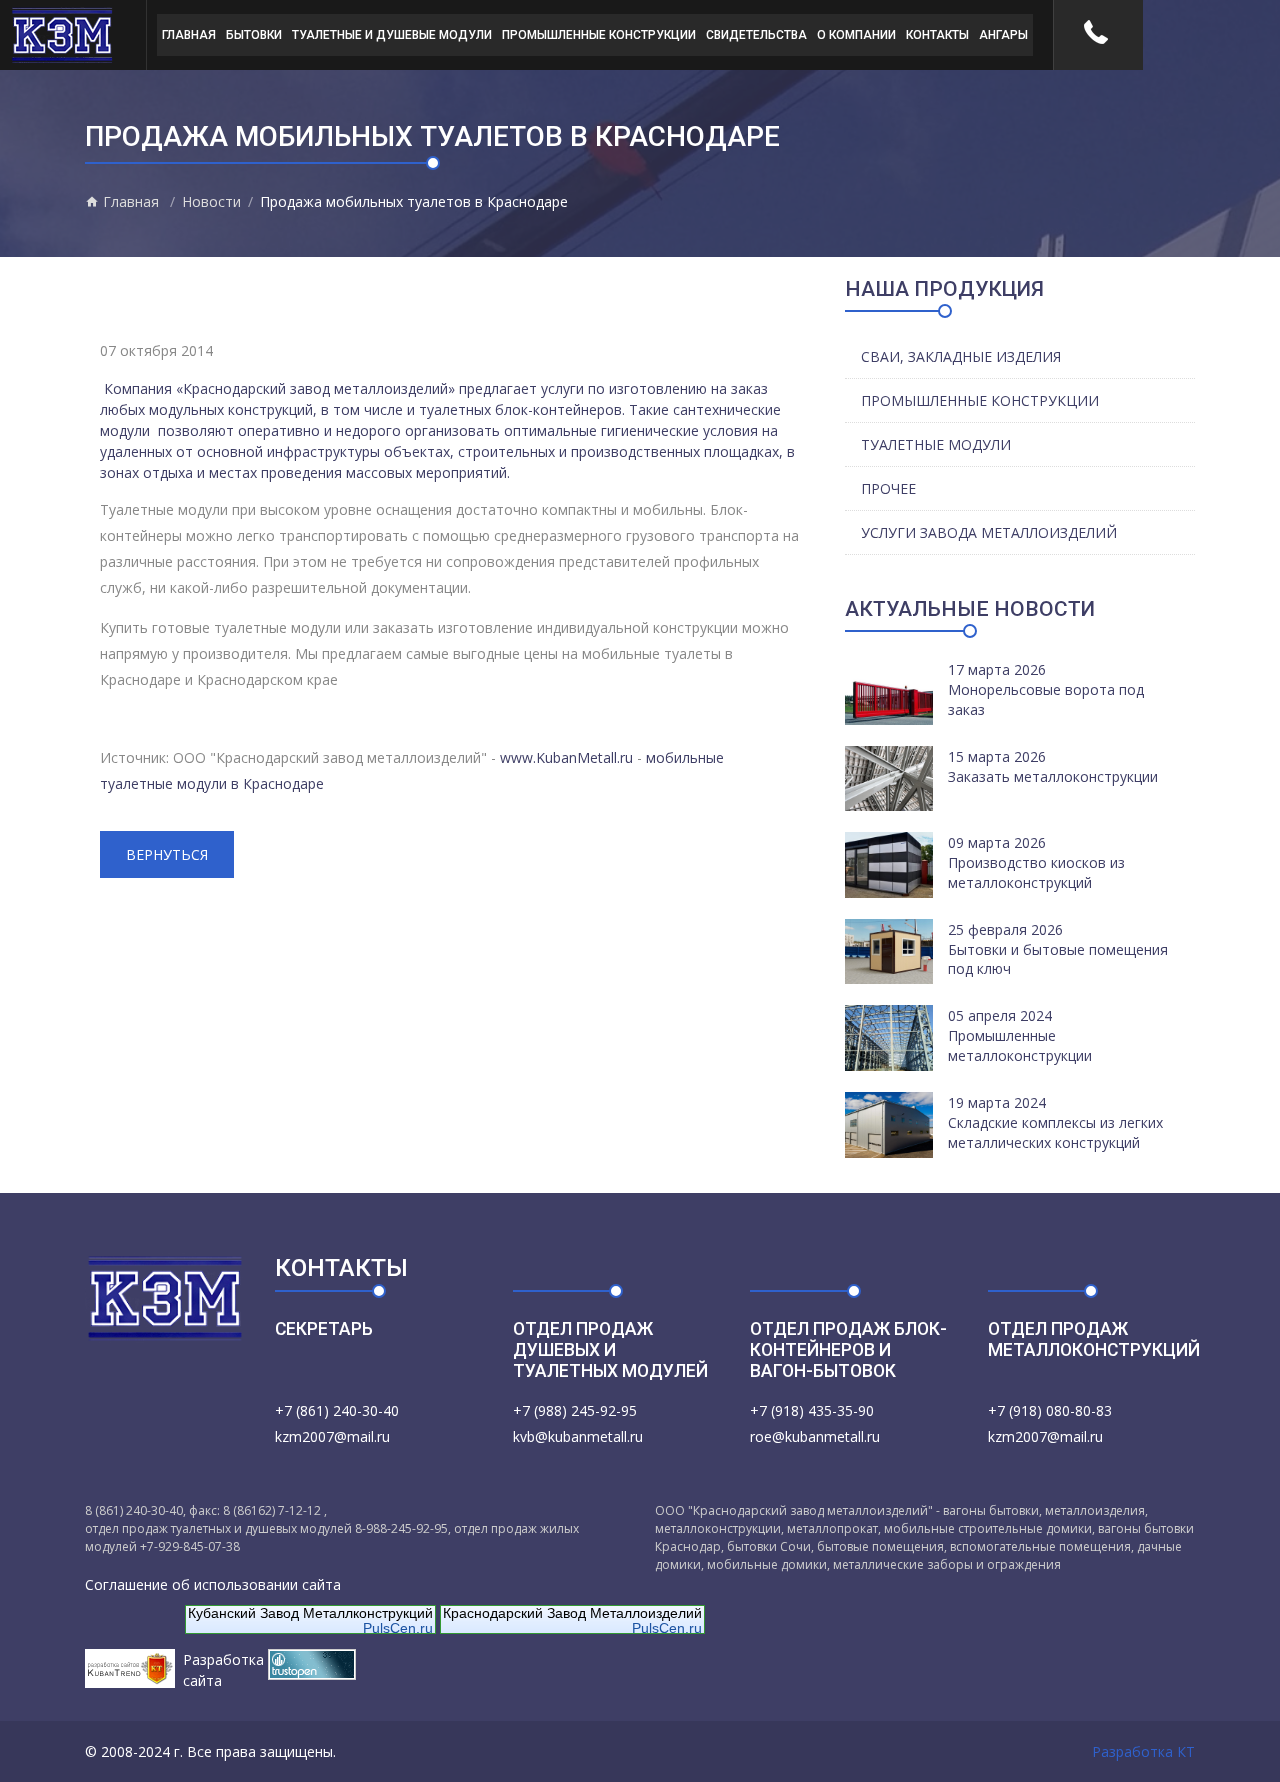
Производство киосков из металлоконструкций (1036, 872)
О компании (856, 35)
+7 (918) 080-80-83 (1050, 1410)
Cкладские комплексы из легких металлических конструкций (1055, 1132)
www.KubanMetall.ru (566, 757)
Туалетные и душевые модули (392, 35)
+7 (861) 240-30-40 (337, 1410)
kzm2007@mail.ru (332, 1436)
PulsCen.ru (398, 1628)
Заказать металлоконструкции (1053, 776)
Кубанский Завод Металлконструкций (310, 1613)
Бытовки (254, 35)
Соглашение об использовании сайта (213, 1584)
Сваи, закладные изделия (961, 356)
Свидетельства (756, 35)
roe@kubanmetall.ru (815, 1436)
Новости (211, 201)
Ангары (1003, 35)
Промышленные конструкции (599, 35)
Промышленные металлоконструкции (1020, 1045)
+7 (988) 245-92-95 (575, 1410)
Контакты (937, 35)
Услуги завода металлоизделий (989, 532)
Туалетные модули (936, 444)
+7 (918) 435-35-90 (812, 1410)
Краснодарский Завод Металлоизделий (572, 1613)
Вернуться (167, 854)
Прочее (888, 488)
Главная (189, 35)
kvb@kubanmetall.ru (578, 1436)
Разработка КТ (1143, 1751)
